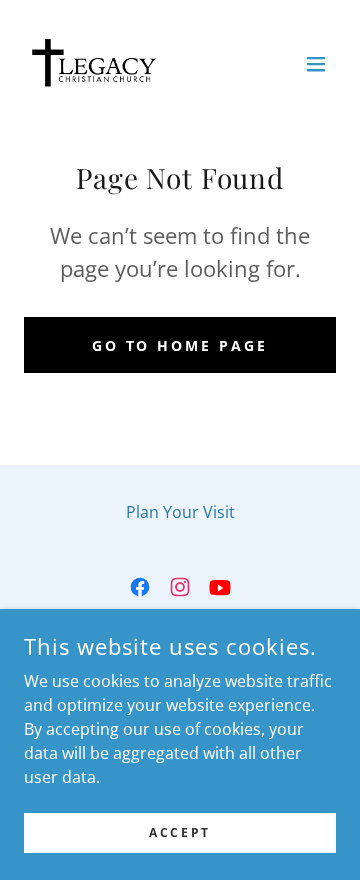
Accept (179, 832)
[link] (95, 64)
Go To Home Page (180, 345)
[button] (316, 64)
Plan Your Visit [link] (180, 512)
